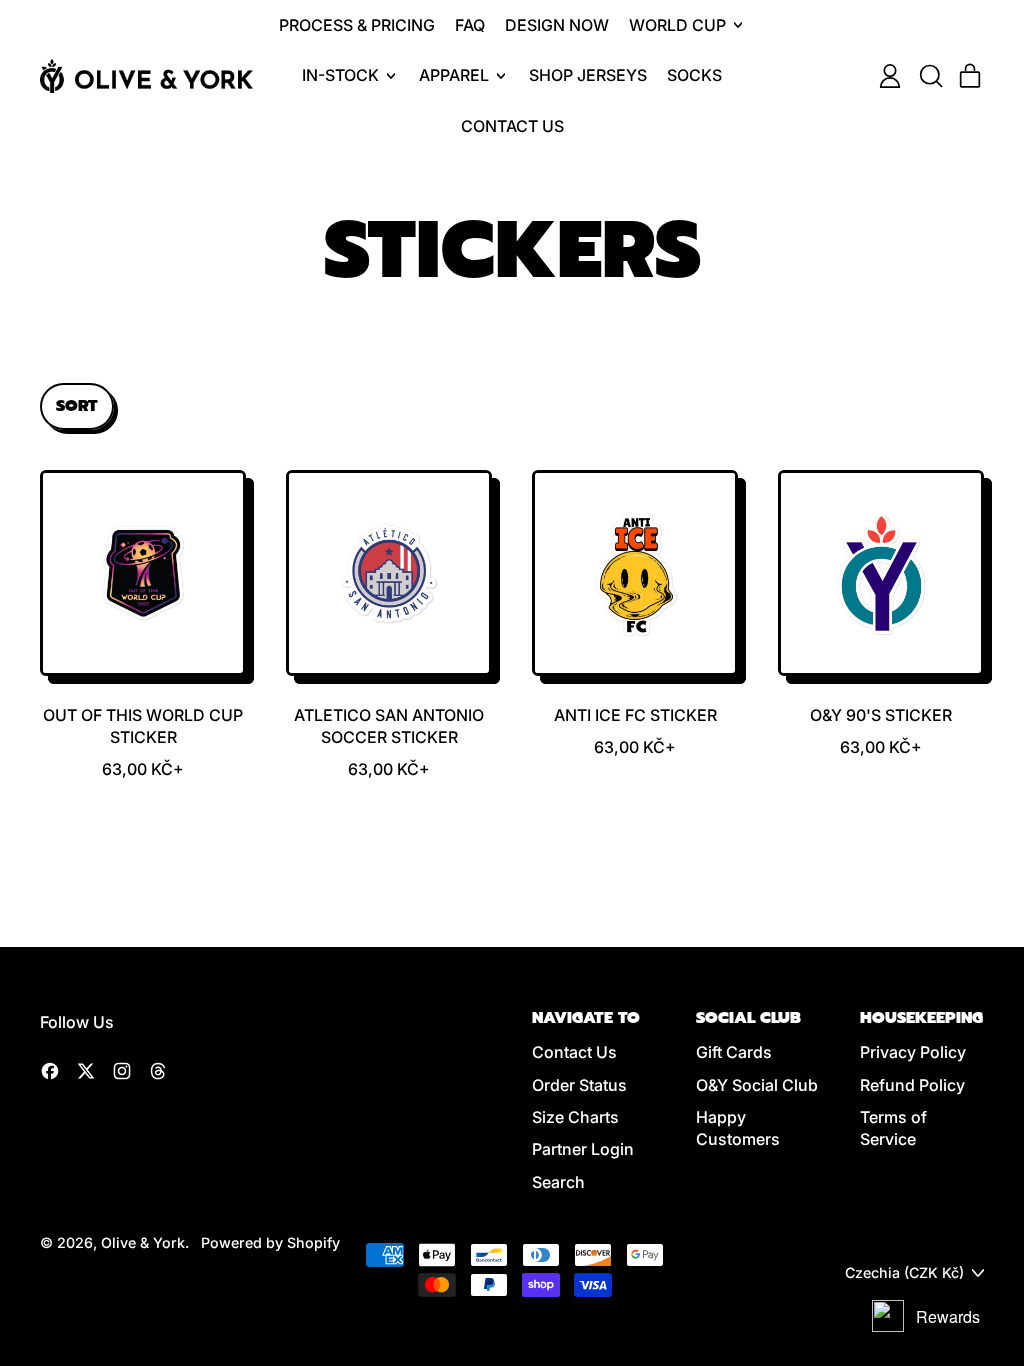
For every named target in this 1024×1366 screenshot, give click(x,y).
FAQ (470, 25)
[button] (930, 76)
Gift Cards (734, 1052)
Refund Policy (912, 1085)
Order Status (579, 1085)
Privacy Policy (913, 1052)
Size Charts (575, 1117)
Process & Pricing (357, 25)
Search (558, 1182)
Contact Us (512, 126)
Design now (557, 25)
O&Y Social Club (757, 1085)
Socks (694, 75)
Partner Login (583, 1149)
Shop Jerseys (588, 75)
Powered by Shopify (270, 1242)
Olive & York (143, 1242)
